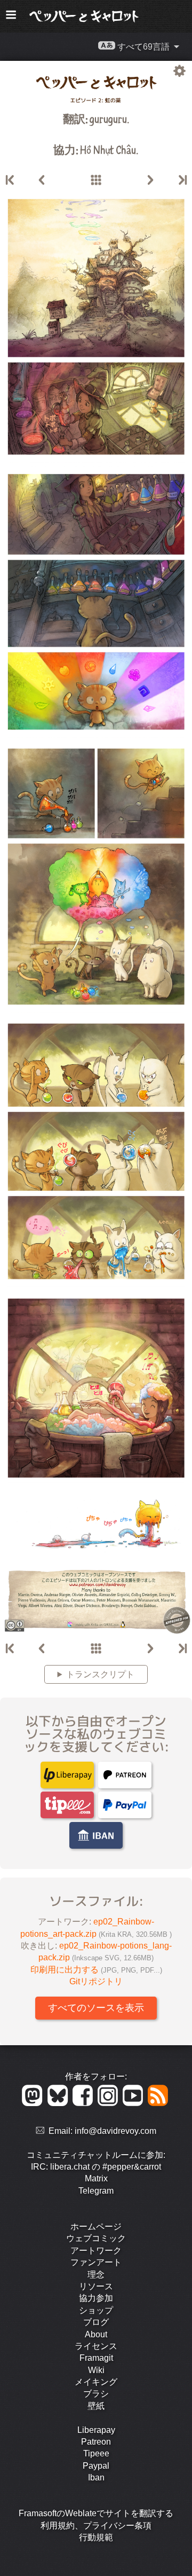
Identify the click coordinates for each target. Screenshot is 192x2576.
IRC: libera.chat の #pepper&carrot (96, 2167)
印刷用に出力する (96, 1970)
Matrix (96, 2178)
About (96, 2334)
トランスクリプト (100, 1674)
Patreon (96, 2442)
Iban (96, 2477)
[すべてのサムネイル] (96, 180)
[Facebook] (85, 2103)
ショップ (96, 2310)
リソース (96, 2286)
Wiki (96, 2370)
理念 (96, 2275)
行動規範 (96, 2537)
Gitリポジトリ (96, 1981)
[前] (42, 180)
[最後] (182, 180)
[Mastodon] (34, 2103)
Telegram (96, 2191)
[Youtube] (135, 2103)
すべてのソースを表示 (96, 2008)
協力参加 (96, 2298)
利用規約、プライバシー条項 (96, 2526)
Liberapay (96, 2430)
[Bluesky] (59, 2103)
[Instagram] (110, 2103)
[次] (150, 180)
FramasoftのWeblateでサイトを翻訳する (96, 2513)
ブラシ (96, 2394)
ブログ (96, 2322)
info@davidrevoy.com (115, 2131)
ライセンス (96, 2346)
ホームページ (96, 2226)
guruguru (108, 118)
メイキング (96, 2382)
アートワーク (96, 2251)
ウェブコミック (96, 2238)
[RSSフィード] (159, 2103)
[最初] (11, 180)
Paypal (96, 2466)
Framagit (96, 2358)
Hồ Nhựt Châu (108, 149)
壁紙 (96, 2406)
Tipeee (96, 2453)
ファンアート (96, 2262)
